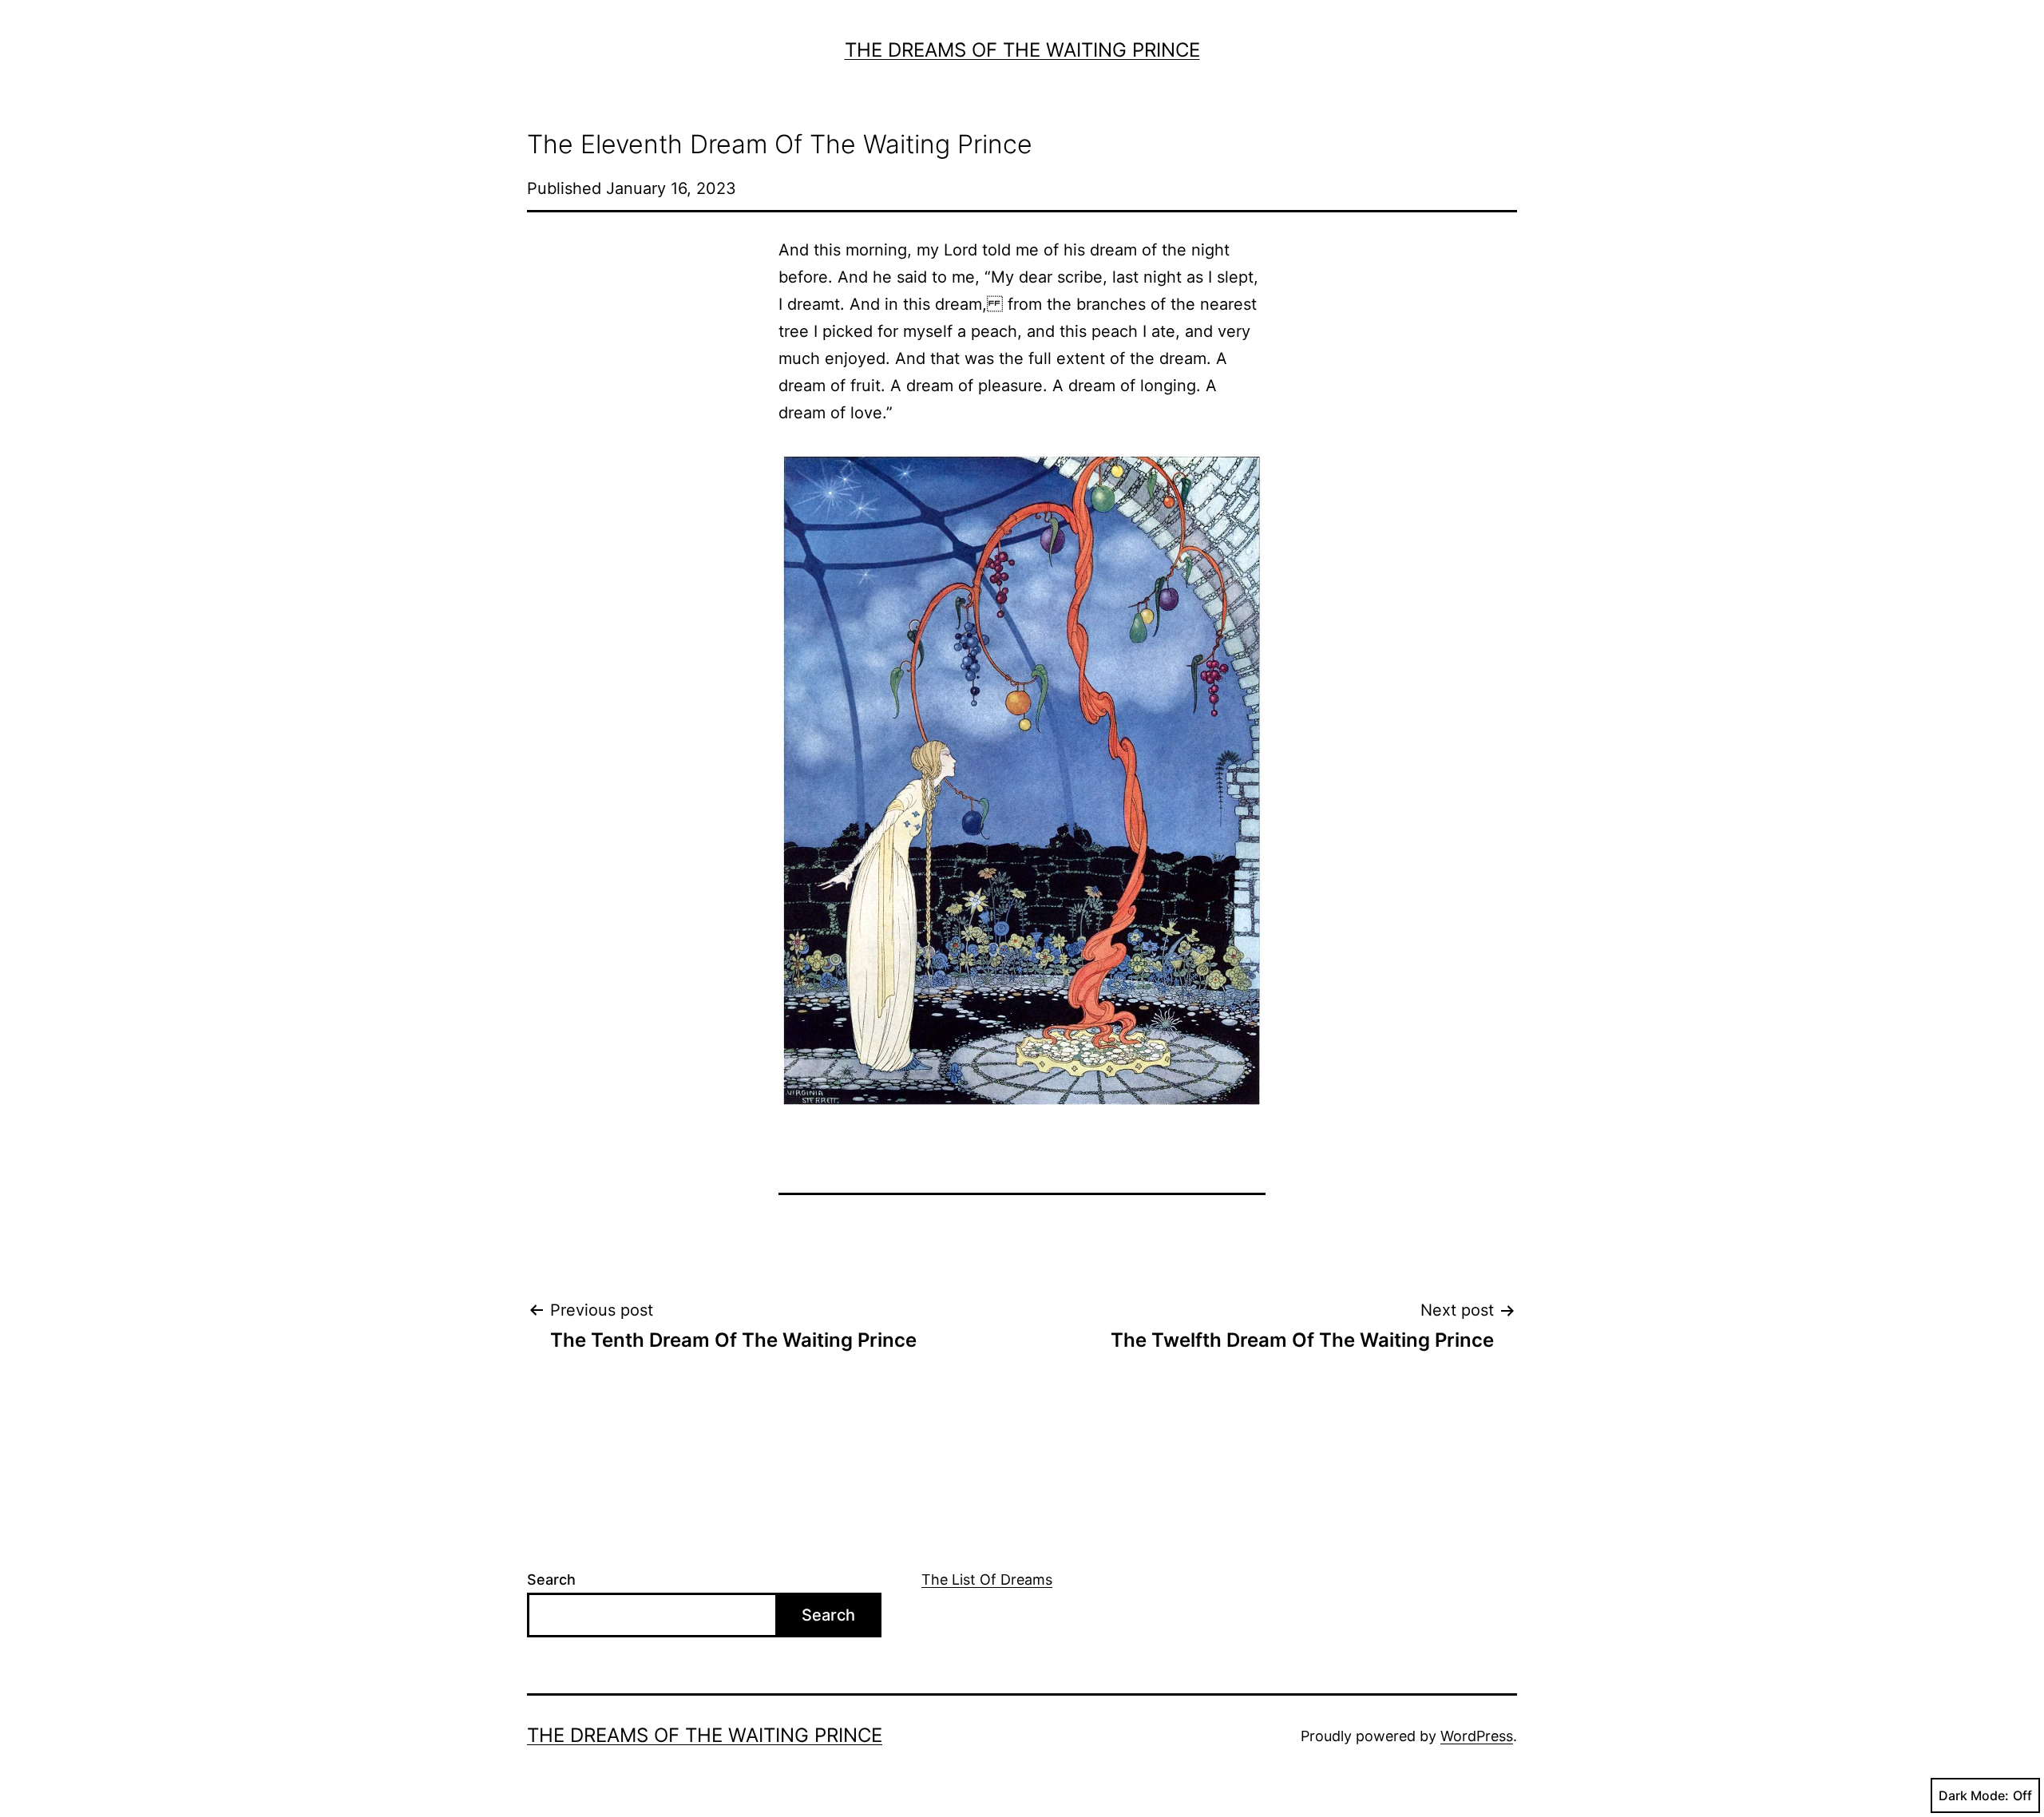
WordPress (1477, 1736)
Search (551, 1579)
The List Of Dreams (987, 1579)
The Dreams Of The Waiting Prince (1022, 50)
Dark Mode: (1974, 1795)
